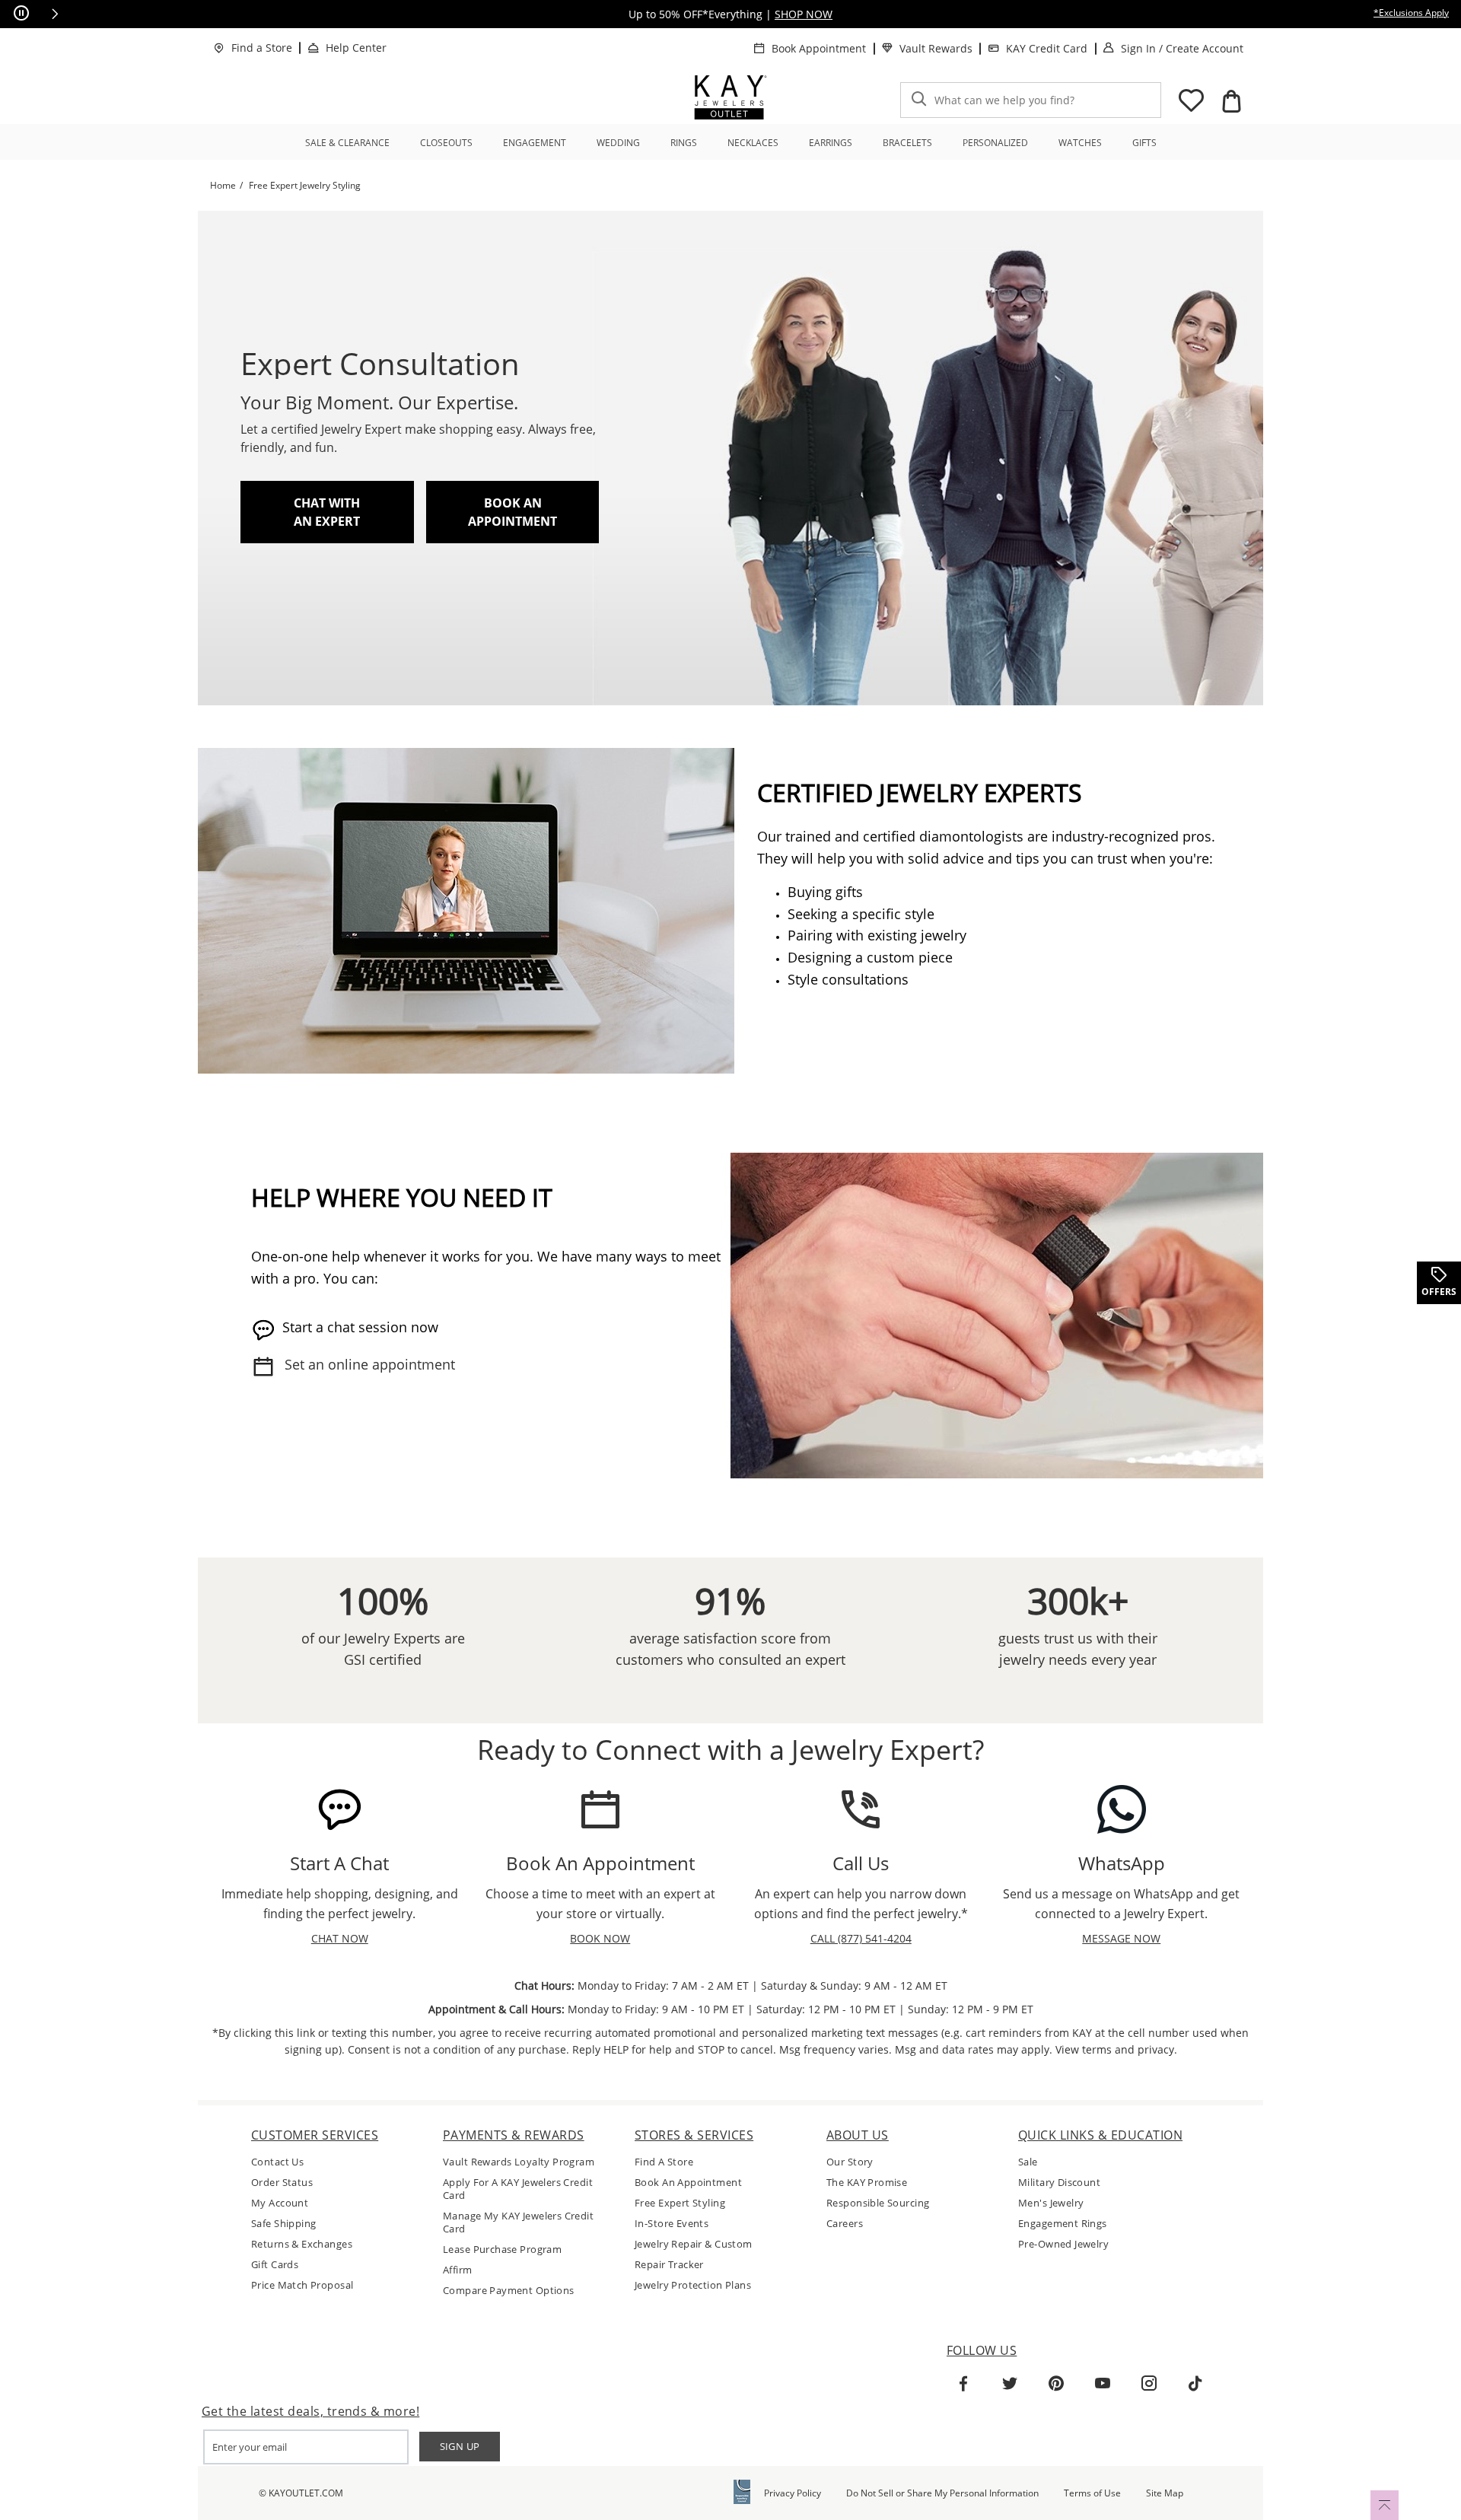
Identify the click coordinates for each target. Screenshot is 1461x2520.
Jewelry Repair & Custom (694, 2244)
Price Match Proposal (302, 2285)
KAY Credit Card (1047, 48)
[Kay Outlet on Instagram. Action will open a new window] (1149, 2384)
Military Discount (1059, 2183)
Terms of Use (1092, 2493)
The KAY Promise (867, 2183)
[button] (55, 14)
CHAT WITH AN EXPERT (327, 512)
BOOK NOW (600, 1938)
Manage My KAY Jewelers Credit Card (518, 2222)
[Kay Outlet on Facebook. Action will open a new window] (963, 2384)
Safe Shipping (283, 2224)
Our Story (850, 2162)
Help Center (356, 48)
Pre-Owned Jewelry (1063, 2244)
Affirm (458, 2270)
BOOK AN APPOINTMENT (512, 512)
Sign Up (460, 2446)
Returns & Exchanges (302, 2244)
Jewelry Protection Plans (693, 2285)
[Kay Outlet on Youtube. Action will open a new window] (1103, 2384)
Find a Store (262, 48)
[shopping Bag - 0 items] (1231, 101)
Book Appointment (819, 48)
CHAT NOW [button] (340, 1938)
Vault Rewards (936, 48)
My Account (280, 2203)
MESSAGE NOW (1121, 1938)
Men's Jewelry (1051, 2203)
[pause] (21, 14)
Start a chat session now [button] (360, 1327)
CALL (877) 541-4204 (861, 1938)
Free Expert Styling (680, 2203)
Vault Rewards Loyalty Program (519, 2162)
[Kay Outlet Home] (730, 97)
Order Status (282, 2183)
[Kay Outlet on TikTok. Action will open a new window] (1195, 2384)
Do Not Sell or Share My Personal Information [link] (942, 2493)
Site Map (1165, 2493)
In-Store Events (672, 2224)
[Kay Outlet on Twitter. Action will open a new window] (1010, 2384)
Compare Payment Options (509, 2291)
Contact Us (277, 2162)
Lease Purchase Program (502, 2250)
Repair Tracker (669, 2265)
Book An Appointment (688, 2183)
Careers (845, 2224)
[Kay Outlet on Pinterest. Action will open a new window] (1056, 2384)
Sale (1028, 2162)
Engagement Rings (1063, 2224)
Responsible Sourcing (878, 2203)
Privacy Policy (793, 2493)
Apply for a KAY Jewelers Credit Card (518, 2189)
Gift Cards (275, 2265)
